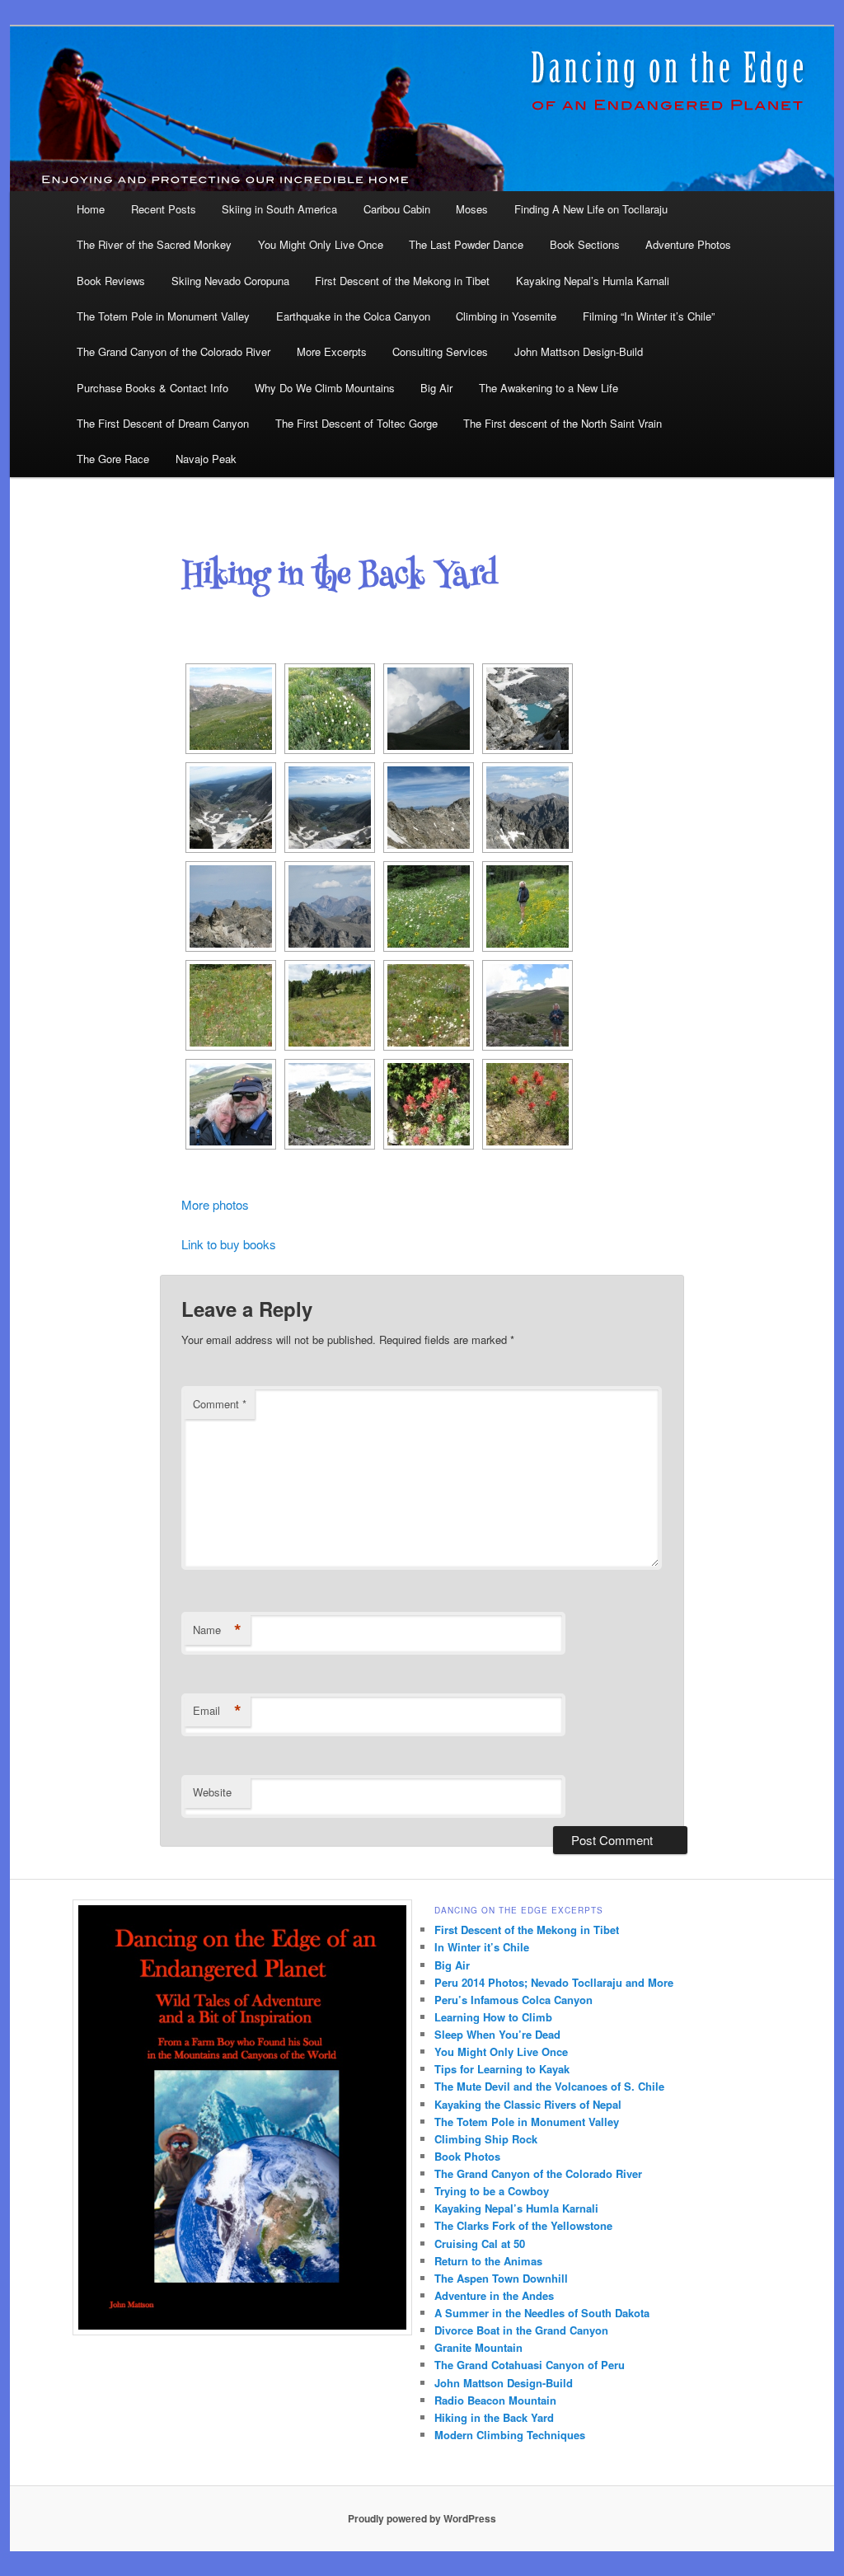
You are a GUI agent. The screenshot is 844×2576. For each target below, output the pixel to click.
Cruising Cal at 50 (480, 2243)
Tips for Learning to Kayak (502, 2069)
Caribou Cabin (397, 209)
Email (217, 1711)
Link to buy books (229, 1244)
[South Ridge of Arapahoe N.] (231, 906)
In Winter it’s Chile (482, 1947)
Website (212, 1792)
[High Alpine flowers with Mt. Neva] (231, 709)
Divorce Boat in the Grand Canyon (521, 2330)
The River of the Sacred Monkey (154, 244)
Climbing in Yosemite (506, 316)
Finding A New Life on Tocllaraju (591, 209)
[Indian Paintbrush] (527, 1104)
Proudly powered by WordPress (422, 2518)
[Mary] (527, 906)
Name (217, 1630)
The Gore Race (113, 459)
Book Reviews (111, 281)
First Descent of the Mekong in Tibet (402, 281)
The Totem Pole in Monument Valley (163, 316)
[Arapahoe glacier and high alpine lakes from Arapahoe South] (231, 808)
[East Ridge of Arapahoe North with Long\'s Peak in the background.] (527, 808)
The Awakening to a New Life (549, 388)
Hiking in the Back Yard (494, 2417)
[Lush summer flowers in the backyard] (429, 906)
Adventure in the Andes (494, 2295)
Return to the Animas (488, 2261)
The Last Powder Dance (466, 244)
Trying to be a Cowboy (492, 2191)
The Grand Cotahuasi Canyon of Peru (530, 2365)
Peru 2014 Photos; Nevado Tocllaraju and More (554, 1982)
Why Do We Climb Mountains (325, 388)
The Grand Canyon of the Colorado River (173, 351)
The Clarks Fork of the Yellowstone (523, 2225)
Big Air (436, 388)
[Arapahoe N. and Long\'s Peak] (330, 906)
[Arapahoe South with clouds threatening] (429, 709)
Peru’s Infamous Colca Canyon (513, 2000)
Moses (472, 209)
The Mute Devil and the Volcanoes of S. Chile (549, 2086)
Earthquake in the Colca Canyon (353, 316)
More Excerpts (332, 351)
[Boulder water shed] (527, 709)
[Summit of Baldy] (527, 1005)
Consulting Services (440, 351)
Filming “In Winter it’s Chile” (649, 316)
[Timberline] (330, 1104)
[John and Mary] (231, 1104)
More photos (215, 1204)
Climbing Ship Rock (486, 2139)
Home (91, 209)
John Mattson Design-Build (579, 351)
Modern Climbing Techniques (510, 2435)
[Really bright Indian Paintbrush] (429, 1104)
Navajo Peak (206, 459)
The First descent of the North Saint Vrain (563, 423)
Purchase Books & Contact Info (152, 388)
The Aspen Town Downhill (501, 2278)
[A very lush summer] (330, 709)
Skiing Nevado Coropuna (230, 281)
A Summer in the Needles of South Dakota (542, 2313)
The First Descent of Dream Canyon (163, 423)
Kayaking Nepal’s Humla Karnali (593, 281)
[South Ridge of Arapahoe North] (429, 808)
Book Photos (467, 2156)
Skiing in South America (279, 209)
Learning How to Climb (493, 2017)
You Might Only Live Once (321, 244)
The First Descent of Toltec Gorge (356, 423)
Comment (220, 1404)
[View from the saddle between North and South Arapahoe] (330, 808)
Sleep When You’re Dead (497, 2034)
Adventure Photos (688, 244)
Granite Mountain (478, 2347)
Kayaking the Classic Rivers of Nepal (528, 2104)
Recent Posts (164, 209)
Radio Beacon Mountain (495, 2400)
